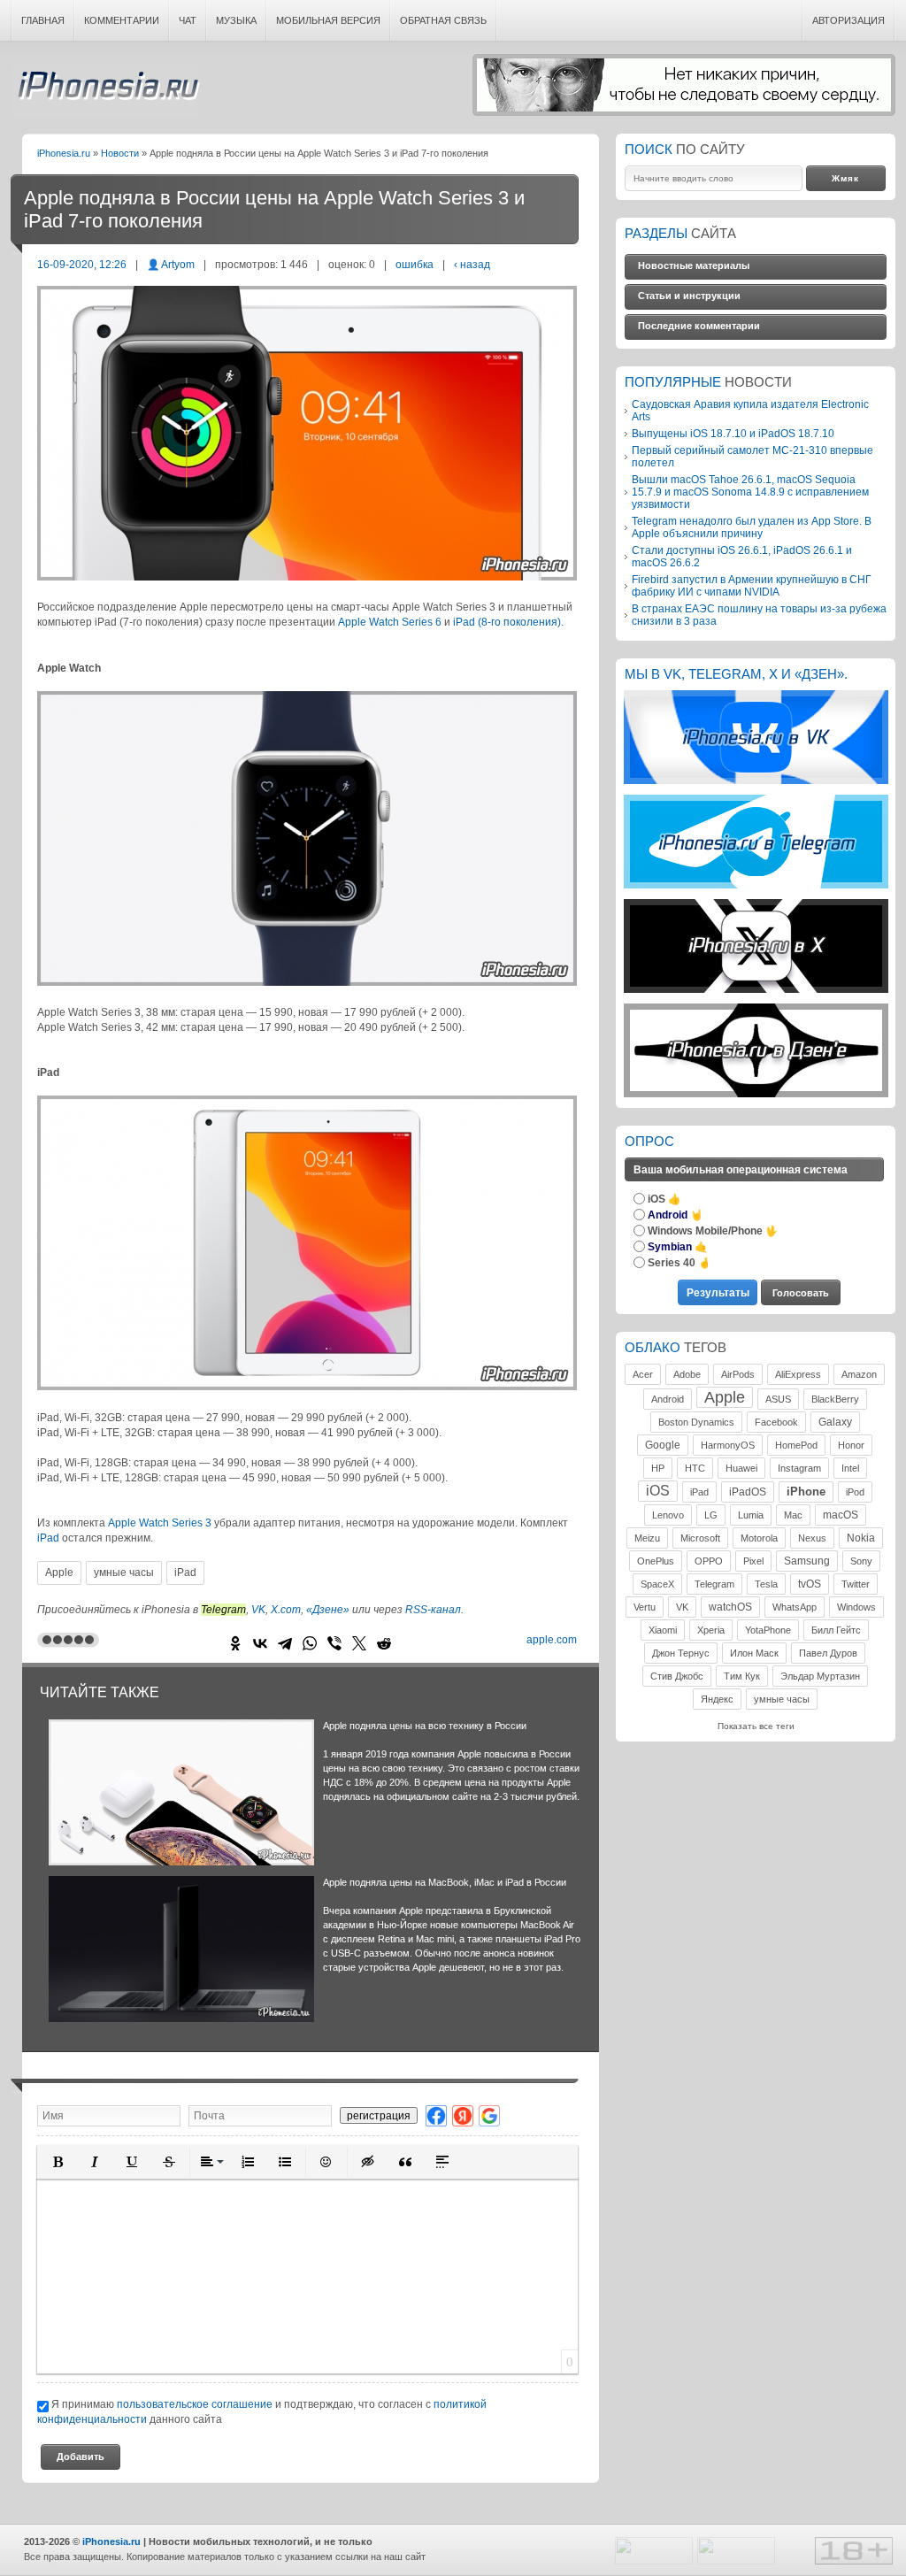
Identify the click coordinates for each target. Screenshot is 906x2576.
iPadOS (748, 1492)
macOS (841, 1515)
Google (663, 1445)
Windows (856, 1607)
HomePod (796, 1445)
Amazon (859, 1374)
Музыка (236, 20)
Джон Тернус (681, 1653)
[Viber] (334, 1643)
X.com (286, 1610)
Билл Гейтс (836, 1630)
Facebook (776, 1422)
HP (658, 1468)
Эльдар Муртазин (820, 1676)
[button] (58, 2162)
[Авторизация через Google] (489, 2115)
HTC (695, 1468)
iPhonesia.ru (105, 91)
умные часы (124, 1573)
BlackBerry (835, 1399)
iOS (658, 1491)
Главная (43, 20)
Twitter (856, 1584)
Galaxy (835, 1422)
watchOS (730, 1607)
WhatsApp (795, 1607)
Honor (851, 1445)
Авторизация (848, 20)
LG (711, 1515)
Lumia (751, 1515)
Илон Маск (754, 1653)
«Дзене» (328, 1610)
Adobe (687, 1374)
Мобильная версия (328, 20)
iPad (48, 1538)
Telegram (714, 1584)
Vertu (645, 1607)
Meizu (647, 1538)
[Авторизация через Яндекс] (463, 2115)
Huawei (741, 1468)
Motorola (759, 1538)
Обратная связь (443, 20)
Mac (793, 1515)
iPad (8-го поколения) (507, 622)
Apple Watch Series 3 (160, 1523)
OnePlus (656, 1561)
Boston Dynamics (696, 1422)
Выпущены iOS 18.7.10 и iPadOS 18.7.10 (733, 433)
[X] (359, 1643)
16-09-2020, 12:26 (82, 264)
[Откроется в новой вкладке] (756, 781)
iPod (855, 1492)
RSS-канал (433, 1610)
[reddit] (384, 1643)
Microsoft (700, 1538)
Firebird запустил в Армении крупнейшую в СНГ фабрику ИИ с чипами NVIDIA (752, 585)
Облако (653, 1348)
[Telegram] (285, 1643)
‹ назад (472, 264)
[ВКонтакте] (260, 1643)
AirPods (738, 1374)
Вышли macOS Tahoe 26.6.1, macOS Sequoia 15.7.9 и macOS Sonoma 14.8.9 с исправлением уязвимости (750, 492)
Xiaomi (663, 1630)
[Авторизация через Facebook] (436, 2115)
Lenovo (668, 1515)
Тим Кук (742, 1676)
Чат (188, 20)
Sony (861, 1561)
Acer (643, 1374)
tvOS (810, 1584)
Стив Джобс (677, 1676)
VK (258, 1610)
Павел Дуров (828, 1653)
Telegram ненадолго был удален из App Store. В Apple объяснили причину (752, 527)
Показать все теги (756, 1726)
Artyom (178, 264)
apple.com (552, 1640)
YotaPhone (768, 1630)
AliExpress (798, 1374)
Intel (850, 1468)
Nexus (812, 1538)
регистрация (379, 2115)
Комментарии (122, 20)
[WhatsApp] (310, 1643)
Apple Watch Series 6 (390, 622)
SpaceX (657, 1584)
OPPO (709, 1561)
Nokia (861, 1538)
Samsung (807, 1561)
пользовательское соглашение (195, 2404)
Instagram (799, 1468)
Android (668, 1399)
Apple (59, 1573)
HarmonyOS (728, 1445)
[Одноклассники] (235, 1643)
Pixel (753, 1561)
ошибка (415, 264)
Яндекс (717, 1699)
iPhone (806, 1492)
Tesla (766, 1584)
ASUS (778, 1399)
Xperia (711, 1630)
